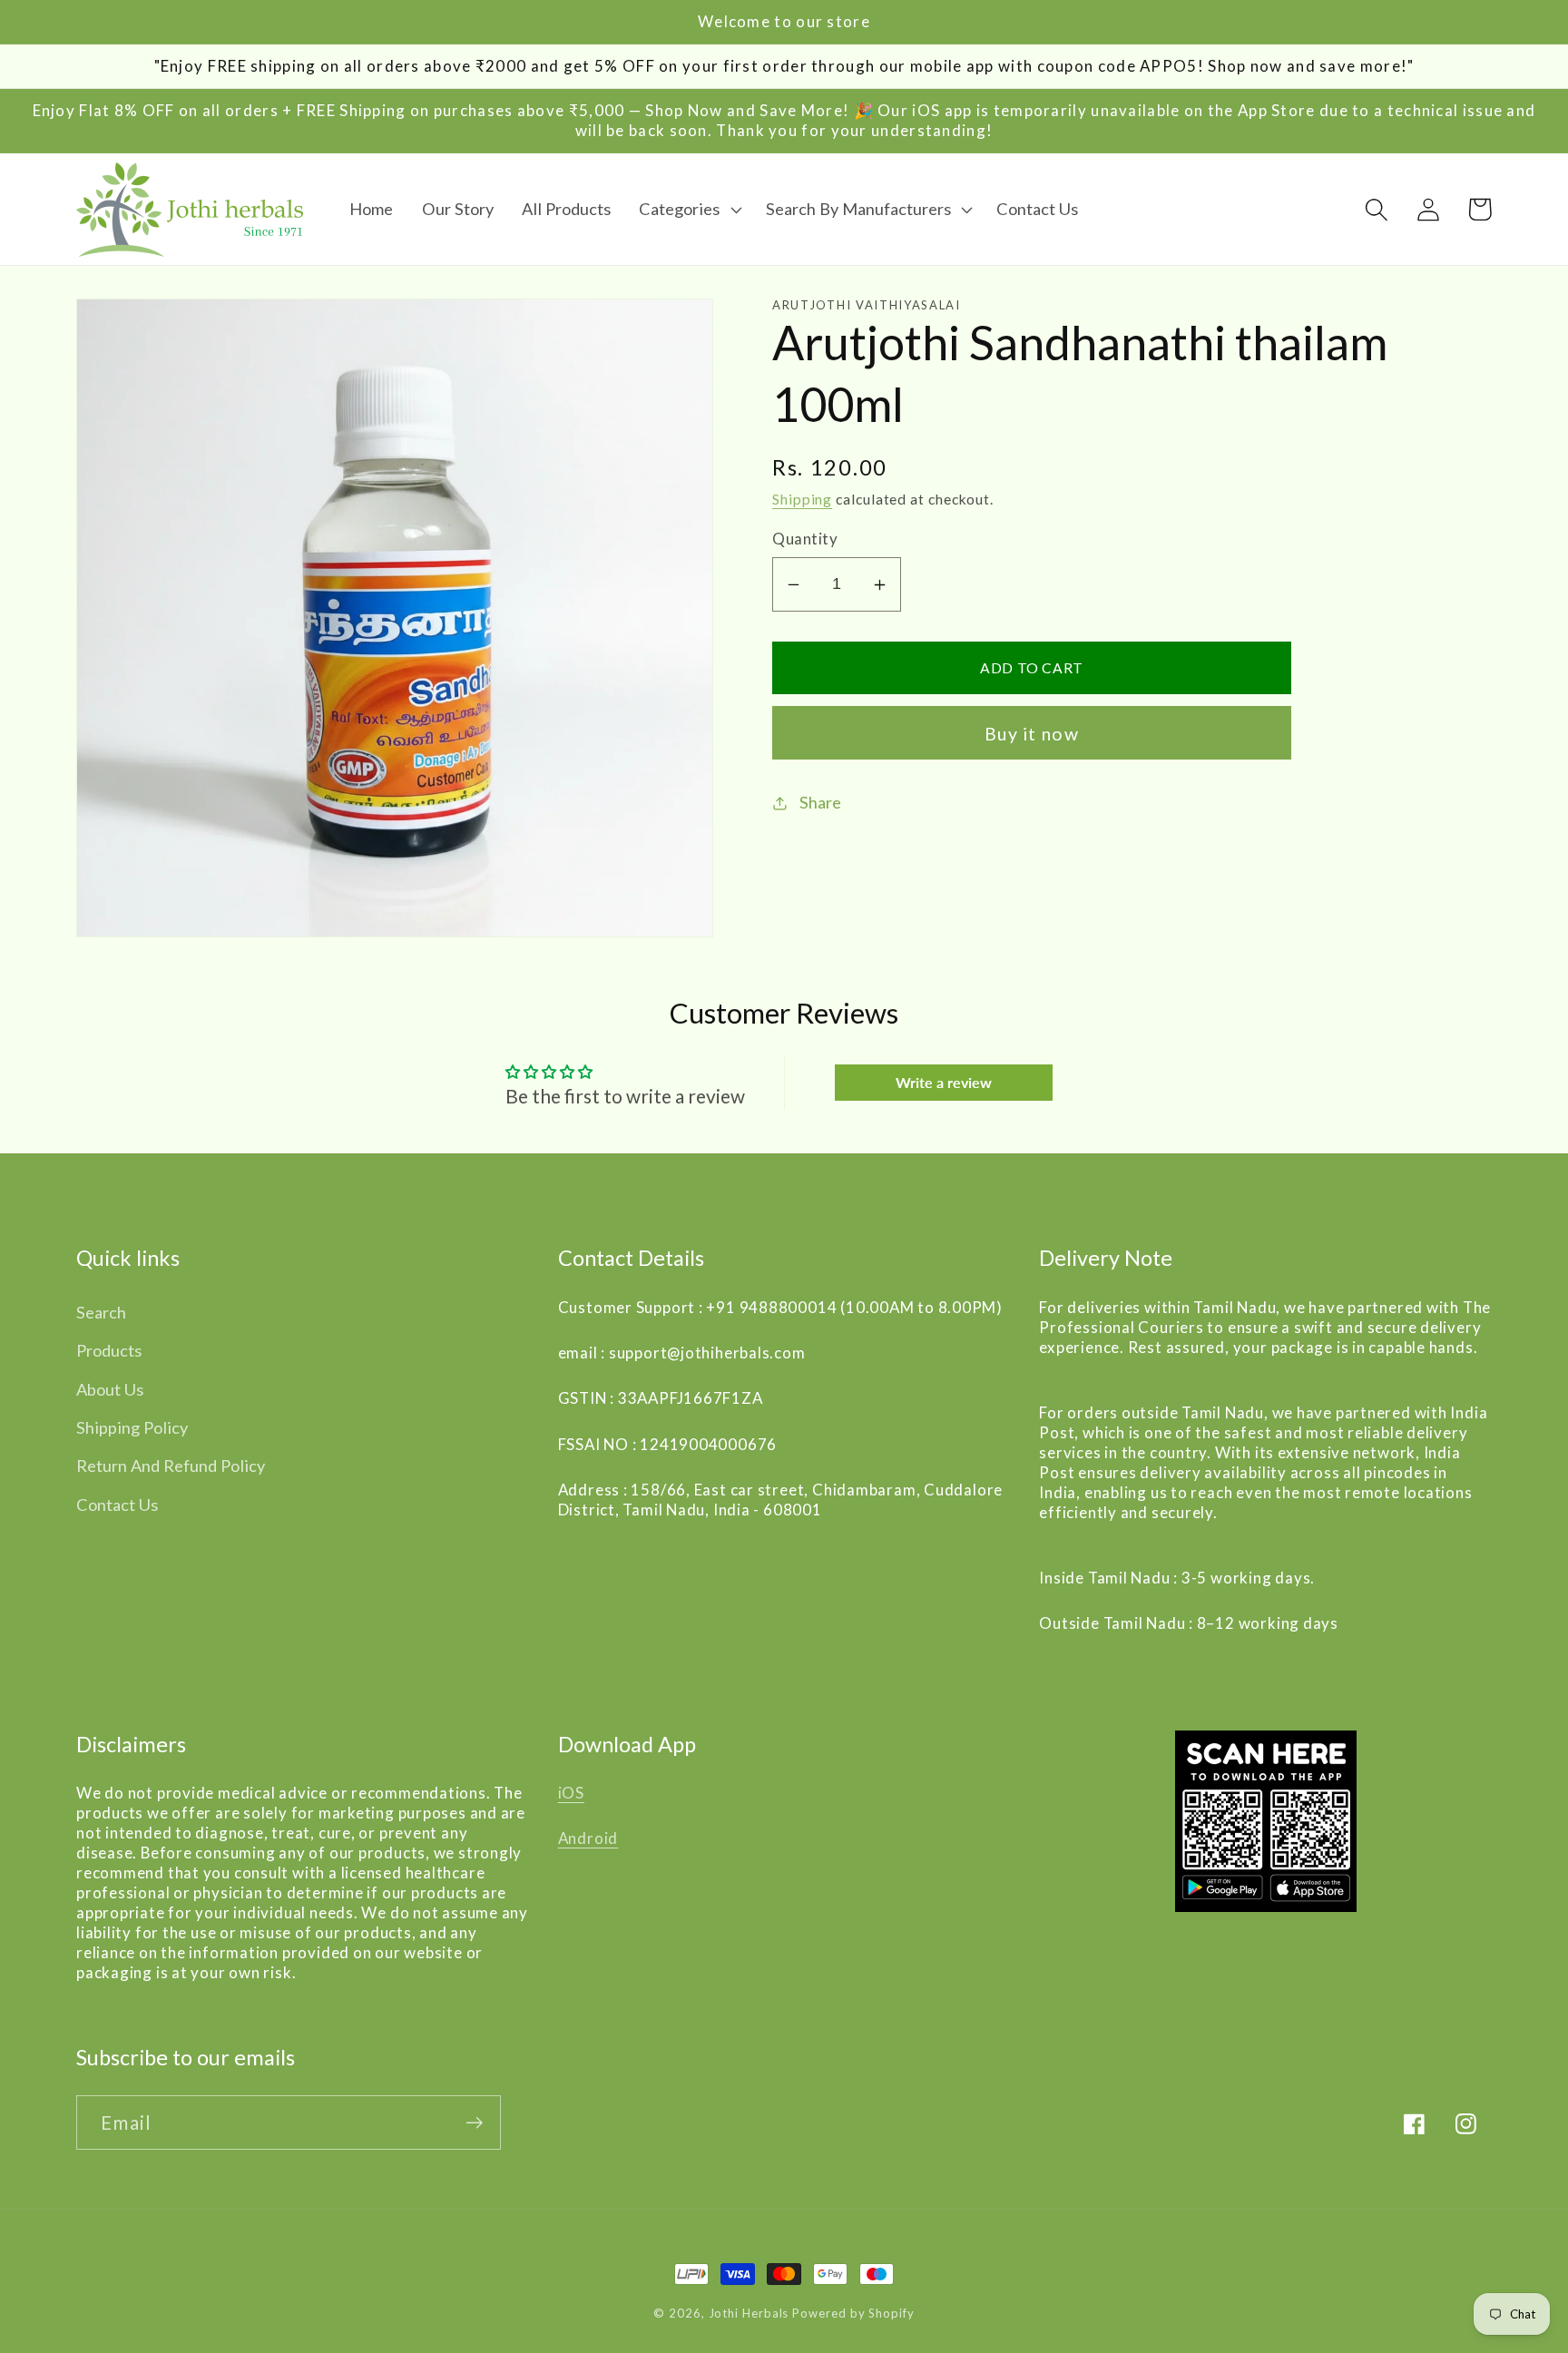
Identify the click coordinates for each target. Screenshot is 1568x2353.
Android (588, 1838)
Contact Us (117, 1505)
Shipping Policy (132, 1427)
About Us (110, 1389)
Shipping (802, 499)
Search (101, 1312)
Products (109, 1350)
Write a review (944, 1082)
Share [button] (820, 802)
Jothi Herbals (751, 2313)
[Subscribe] (474, 2123)
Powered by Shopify (853, 2313)
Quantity (805, 539)
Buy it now (1032, 734)
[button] (688, 210)
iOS (571, 1793)
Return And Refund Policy (171, 1466)
